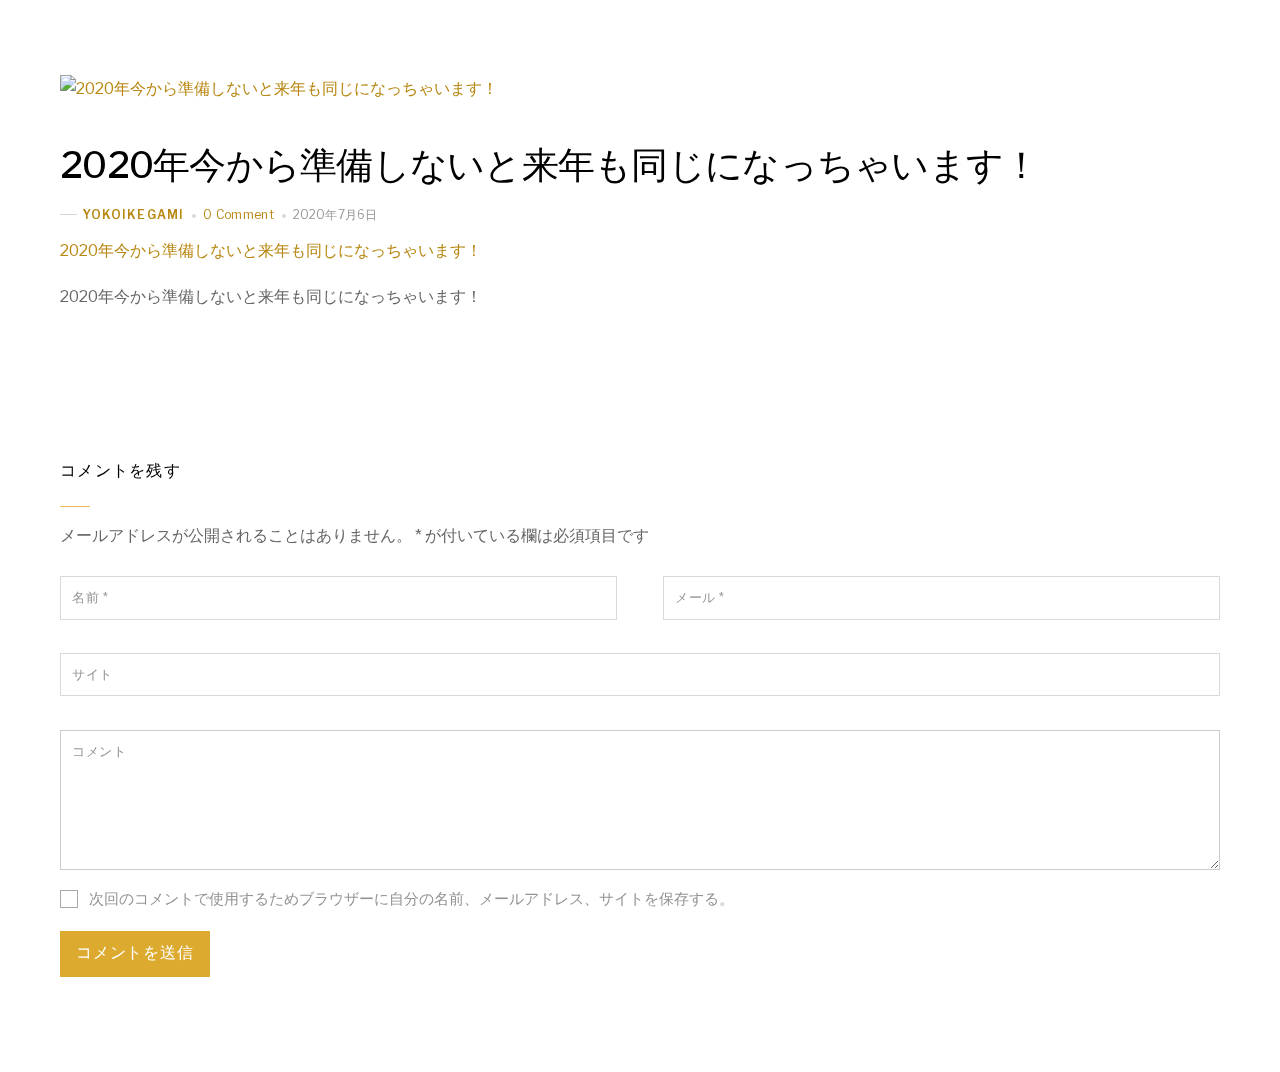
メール (700, 597)
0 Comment (238, 214)
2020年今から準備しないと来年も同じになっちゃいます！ (549, 164)
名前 (90, 597)
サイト (92, 674)
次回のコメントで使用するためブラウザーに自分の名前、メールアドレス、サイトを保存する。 (411, 898)
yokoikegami (133, 214)
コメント (99, 751)
